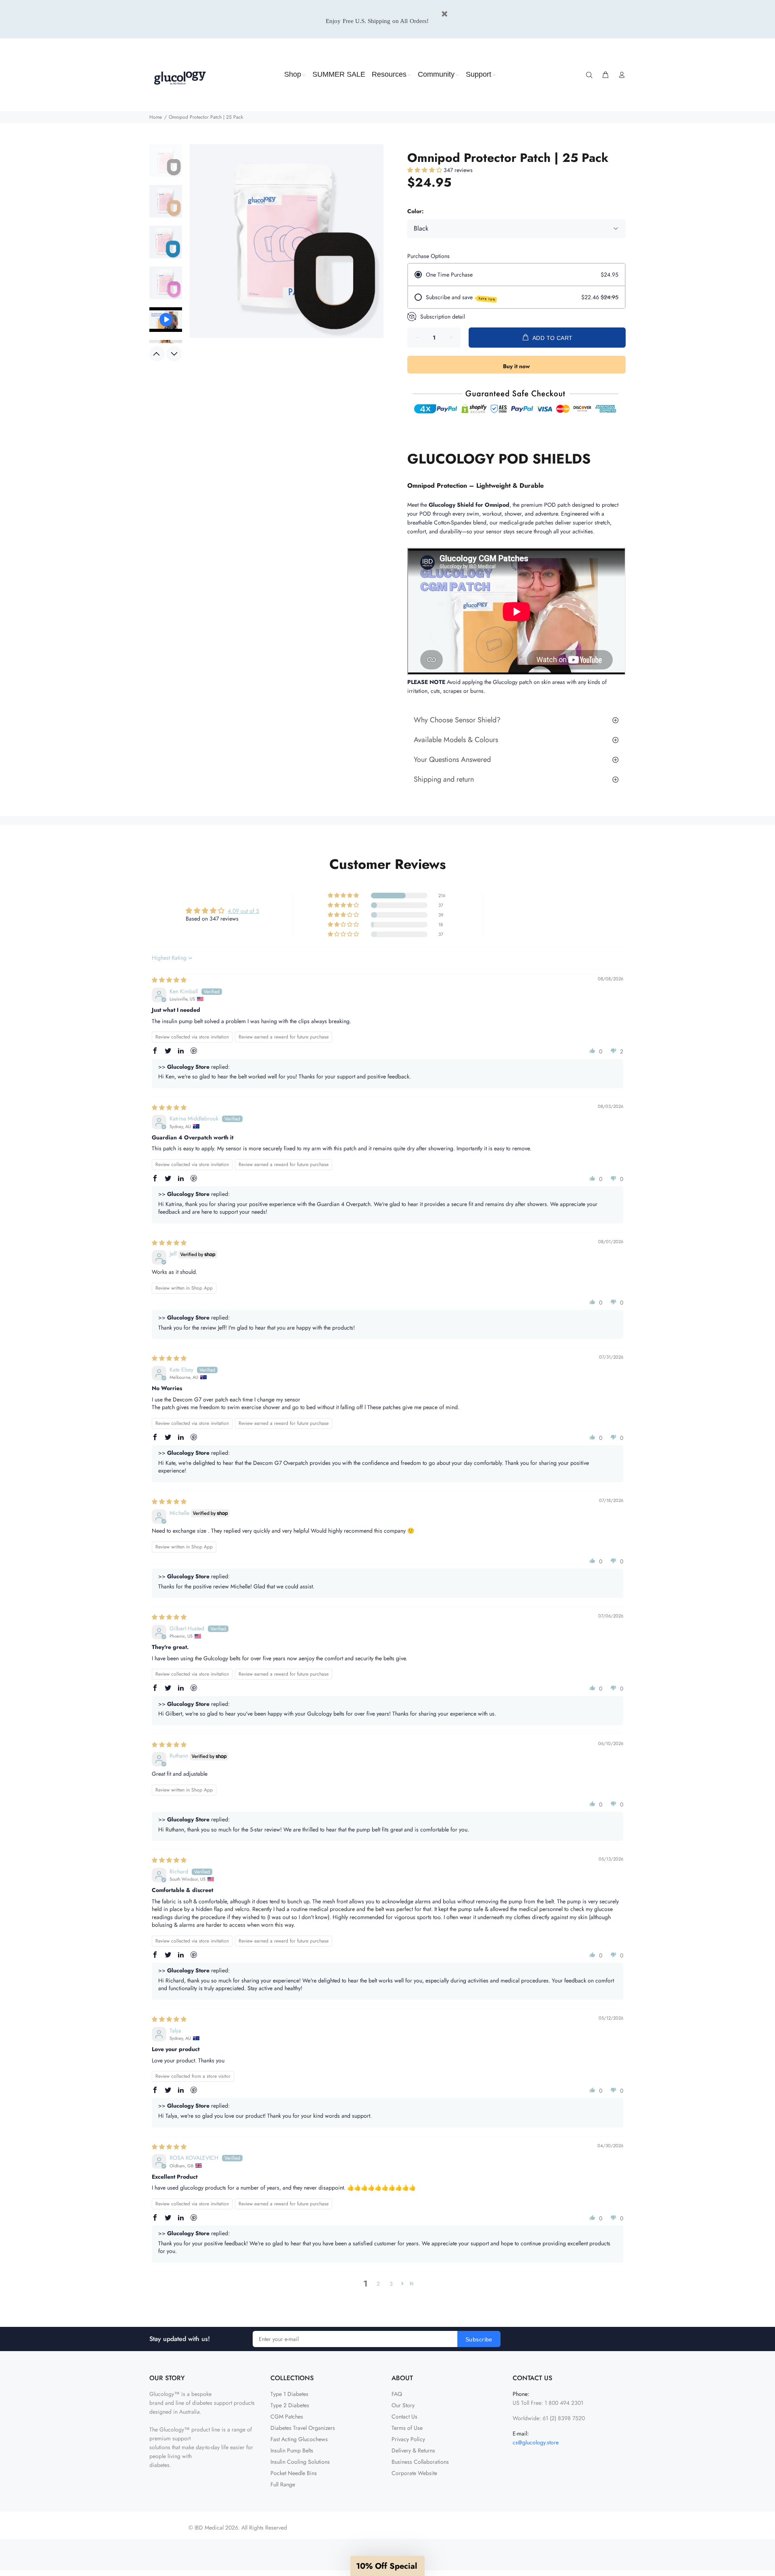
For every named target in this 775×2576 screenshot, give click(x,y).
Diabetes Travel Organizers (303, 2428)
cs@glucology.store (536, 2442)
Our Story (403, 2405)
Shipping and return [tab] (444, 779)
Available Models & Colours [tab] (456, 740)
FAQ (397, 2394)
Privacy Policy (408, 2439)
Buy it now (516, 366)
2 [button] (378, 2284)
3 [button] (391, 2284)
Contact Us (404, 2417)
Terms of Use (407, 2428)
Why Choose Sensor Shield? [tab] (457, 720)
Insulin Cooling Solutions (300, 2462)
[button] (425, 170)
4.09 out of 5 (243, 911)
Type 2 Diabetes (290, 2405)
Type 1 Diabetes (289, 2394)
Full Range (283, 2484)
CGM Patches (287, 2417)
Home (156, 117)
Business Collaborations (420, 2462)
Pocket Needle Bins (294, 2473)
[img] (169, 980)
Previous (157, 354)
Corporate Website (414, 2473)
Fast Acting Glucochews (299, 2439)
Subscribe (479, 2339)
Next (174, 354)
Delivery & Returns (413, 2450)
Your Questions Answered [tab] (452, 759)
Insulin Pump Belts (292, 2450)
